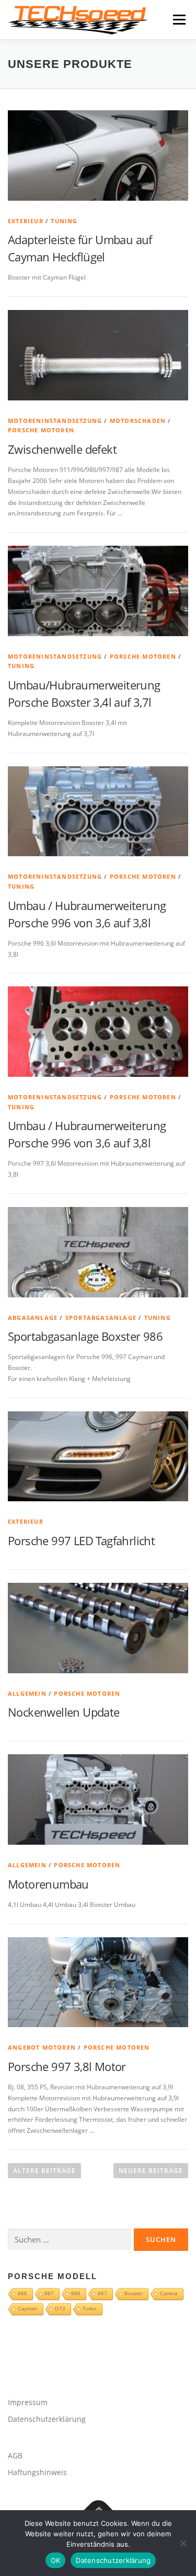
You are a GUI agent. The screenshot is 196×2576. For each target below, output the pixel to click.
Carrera (169, 2293)
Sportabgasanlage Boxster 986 (85, 1336)
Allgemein (27, 1693)
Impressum (28, 2402)
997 (102, 2293)
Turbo (90, 2309)
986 (22, 2293)
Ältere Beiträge (44, 2171)
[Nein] (183, 2543)
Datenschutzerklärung (47, 2419)
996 (76, 2293)
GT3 (60, 2309)
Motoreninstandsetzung (55, 421)
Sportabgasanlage (101, 1318)
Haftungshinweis (37, 2472)
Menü (178, 20)
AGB (15, 2456)
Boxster (134, 2293)
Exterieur (26, 221)
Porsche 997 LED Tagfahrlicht (81, 1540)
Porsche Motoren (41, 430)
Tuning (64, 221)
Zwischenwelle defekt (62, 449)
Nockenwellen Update (64, 1712)
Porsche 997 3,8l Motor (67, 2066)
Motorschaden (138, 421)
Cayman (28, 2309)
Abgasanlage (33, 1318)
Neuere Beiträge (151, 2171)
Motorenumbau (48, 1884)
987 (49, 2293)
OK (56, 2560)
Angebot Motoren (42, 2047)
